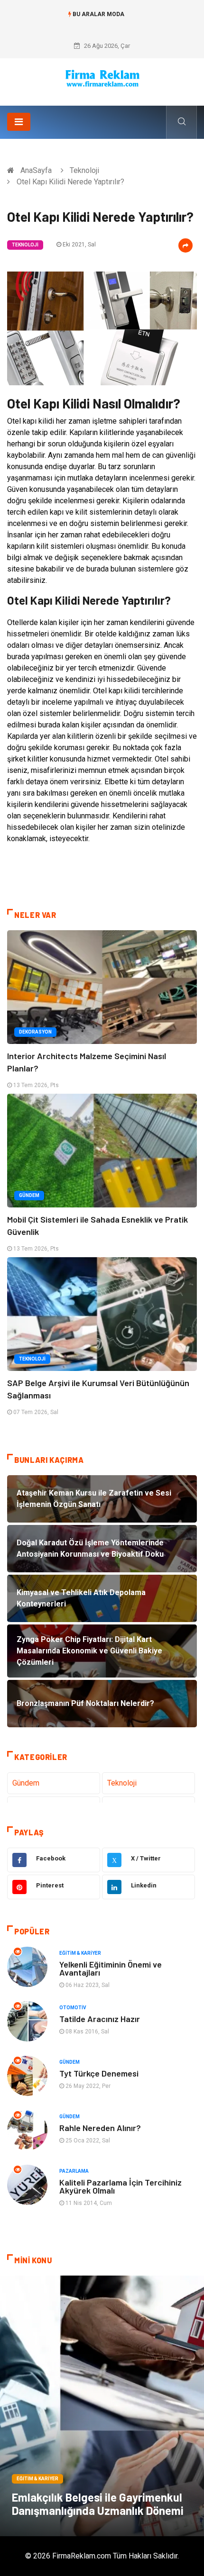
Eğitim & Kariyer (80, 1953)
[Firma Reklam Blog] (102, 78)
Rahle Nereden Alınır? (100, 2128)
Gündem (29, 1195)
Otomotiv (73, 2008)
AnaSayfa (36, 170)
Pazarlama (74, 2171)
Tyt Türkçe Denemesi (99, 2073)
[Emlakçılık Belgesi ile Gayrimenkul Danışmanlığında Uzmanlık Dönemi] (102, 2406)
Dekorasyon (35, 1032)
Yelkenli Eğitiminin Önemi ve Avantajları (111, 1968)
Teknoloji (84, 170)
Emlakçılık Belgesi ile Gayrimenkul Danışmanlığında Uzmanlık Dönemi (98, 2504)
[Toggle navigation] (19, 122)
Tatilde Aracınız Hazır (100, 2019)
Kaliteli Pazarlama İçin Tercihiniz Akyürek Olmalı (121, 2186)
